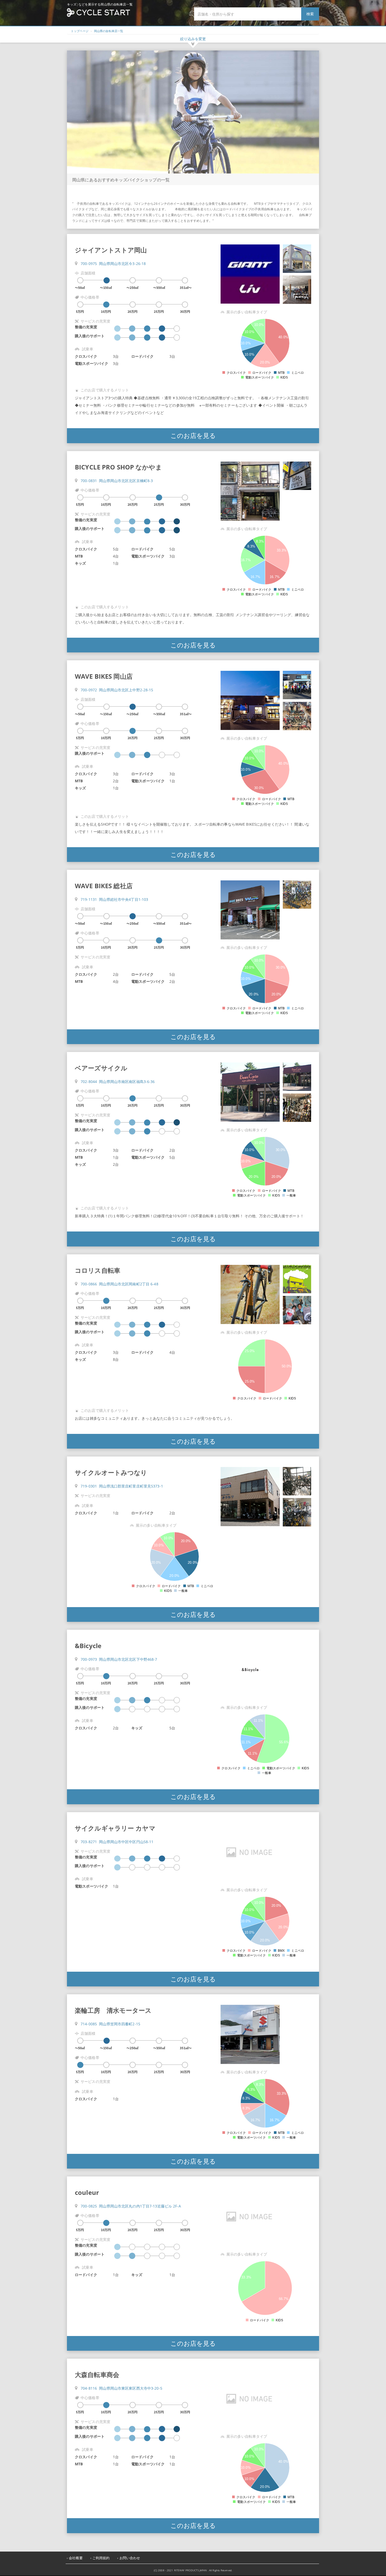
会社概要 (76, 2558)
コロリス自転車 (98, 1270)
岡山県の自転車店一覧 (109, 31)
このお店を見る (193, 435)
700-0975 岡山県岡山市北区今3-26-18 (113, 264)
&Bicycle (88, 1646)
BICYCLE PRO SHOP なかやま (118, 467)
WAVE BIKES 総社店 (104, 886)
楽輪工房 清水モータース (113, 2010)
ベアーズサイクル (101, 1068)
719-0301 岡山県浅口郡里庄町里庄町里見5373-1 (122, 1486)
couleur (87, 2192)
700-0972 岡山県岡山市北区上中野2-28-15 (117, 690)
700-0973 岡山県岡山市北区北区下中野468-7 (119, 1659)
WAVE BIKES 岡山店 (104, 676)
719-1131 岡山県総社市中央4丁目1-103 (114, 899)
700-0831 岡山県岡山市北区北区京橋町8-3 (117, 481)
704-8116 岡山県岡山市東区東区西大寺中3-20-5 (121, 2388)
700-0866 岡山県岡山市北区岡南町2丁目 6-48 (119, 1284)
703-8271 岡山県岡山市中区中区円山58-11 (117, 1842)
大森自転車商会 (97, 2375)
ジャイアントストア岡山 (111, 250)
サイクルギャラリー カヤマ (115, 1828)
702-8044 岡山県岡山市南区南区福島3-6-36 (118, 1082)
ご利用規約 (101, 2558)
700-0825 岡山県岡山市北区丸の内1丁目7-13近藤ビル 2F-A (131, 2206)
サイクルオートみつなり (111, 1472)
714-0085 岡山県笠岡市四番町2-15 (110, 2024)
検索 (310, 14)
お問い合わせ (130, 2558)
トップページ (80, 31)
